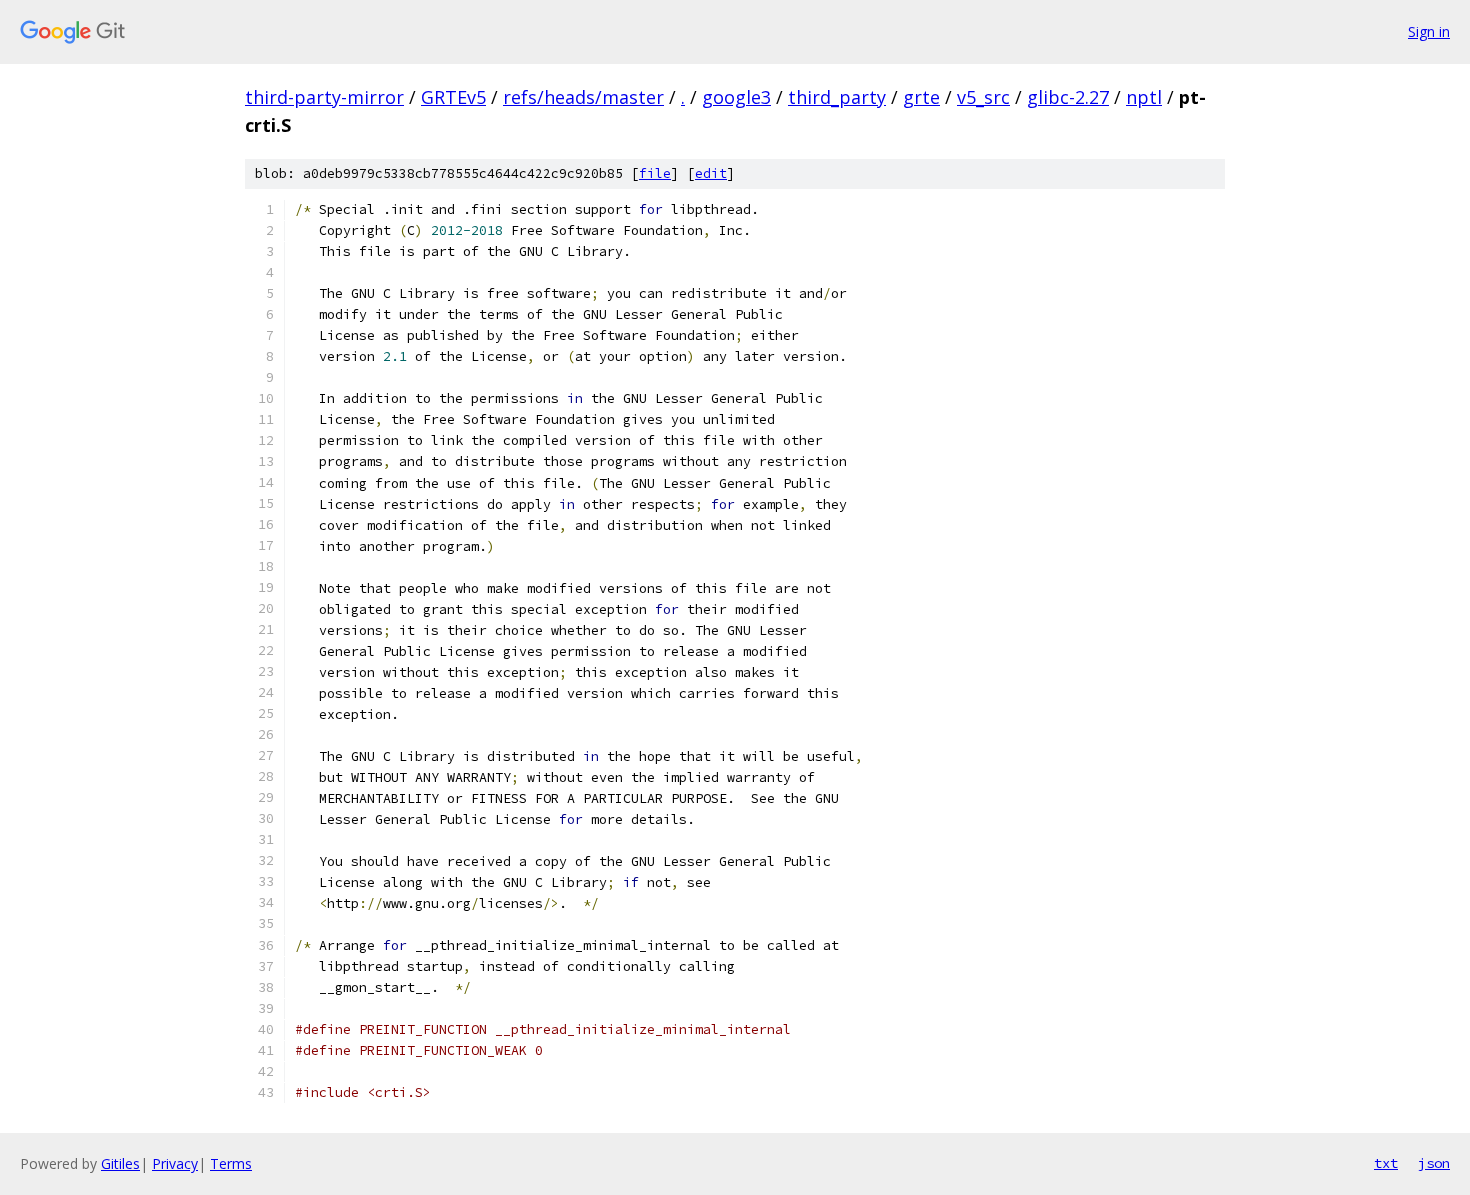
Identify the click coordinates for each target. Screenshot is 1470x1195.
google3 (736, 97)
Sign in (1429, 31)
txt (1386, 1163)
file (655, 173)
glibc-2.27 (1068, 97)
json (1434, 1163)
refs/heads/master (583, 97)
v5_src (983, 97)
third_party (837, 97)
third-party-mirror (324, 97)
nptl (1144, 97)
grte (921, 97)
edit (711, 173)
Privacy (175, 1163)
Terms (231, 1163)
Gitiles (120, 1163)
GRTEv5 (453, 97)
